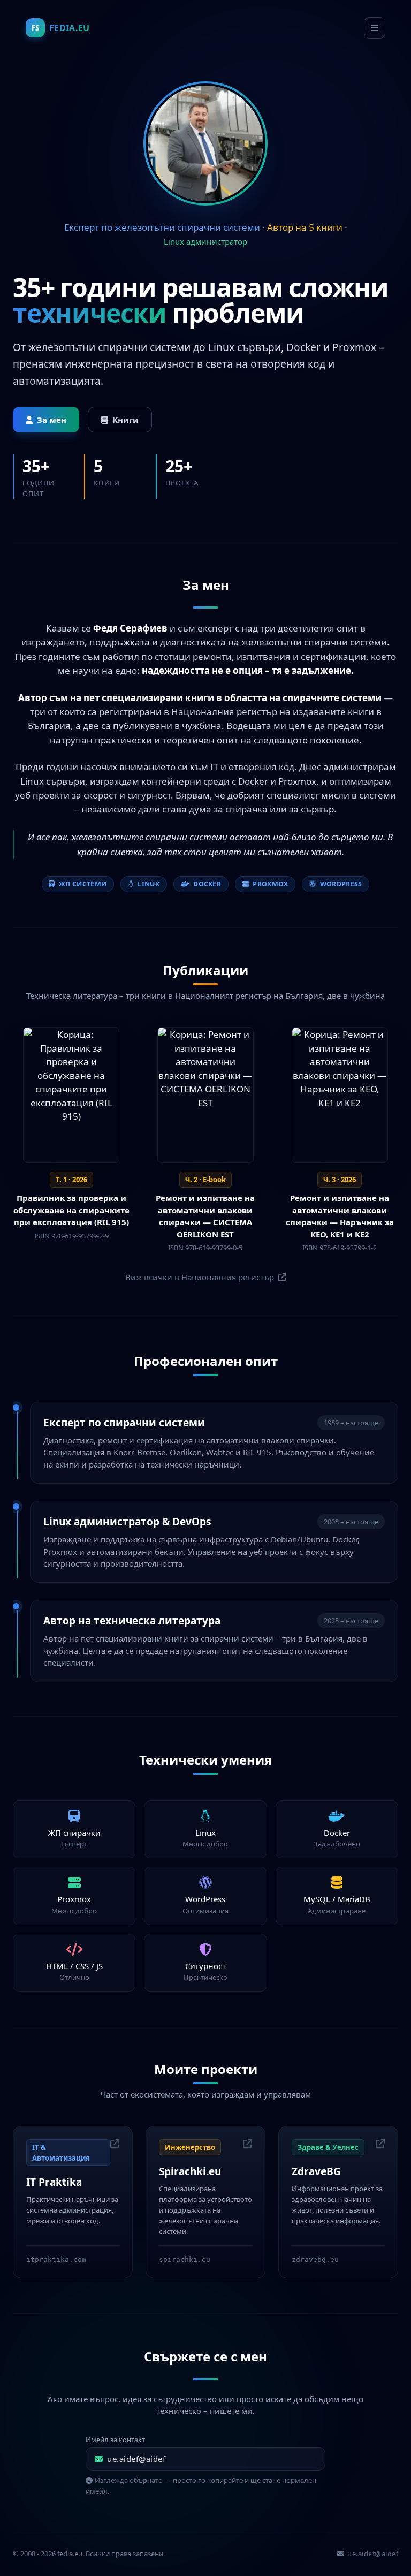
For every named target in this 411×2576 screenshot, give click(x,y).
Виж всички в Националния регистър (201, 1277)
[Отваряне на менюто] (375, 28)
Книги (125, 420)
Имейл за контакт (115, 2440)
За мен (52, 420)
